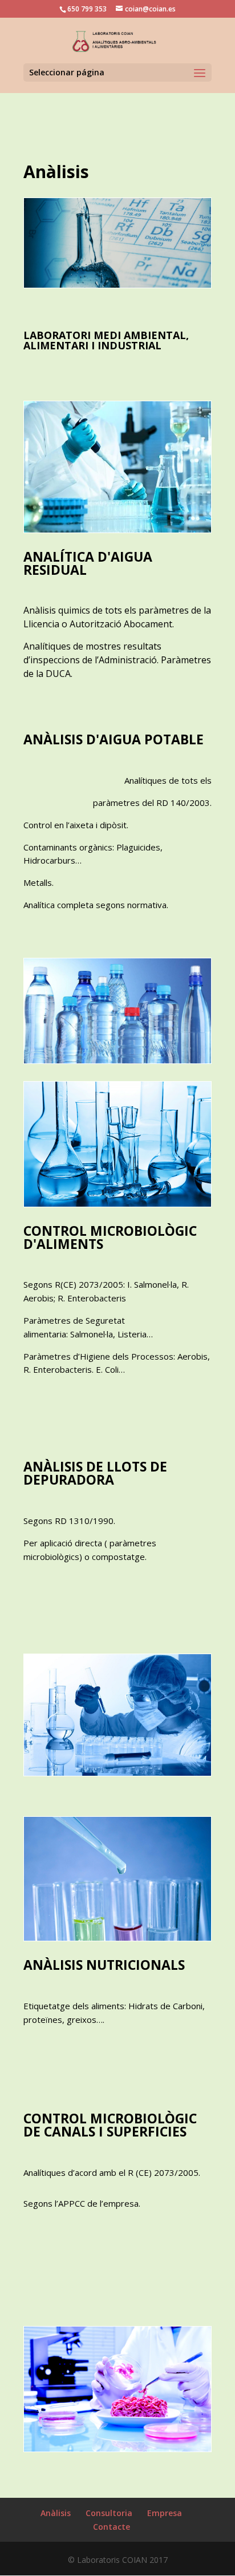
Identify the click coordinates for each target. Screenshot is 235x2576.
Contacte (112, 2527)
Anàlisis (56, 2513)
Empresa (165, 2513)
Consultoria (109, 2513)
